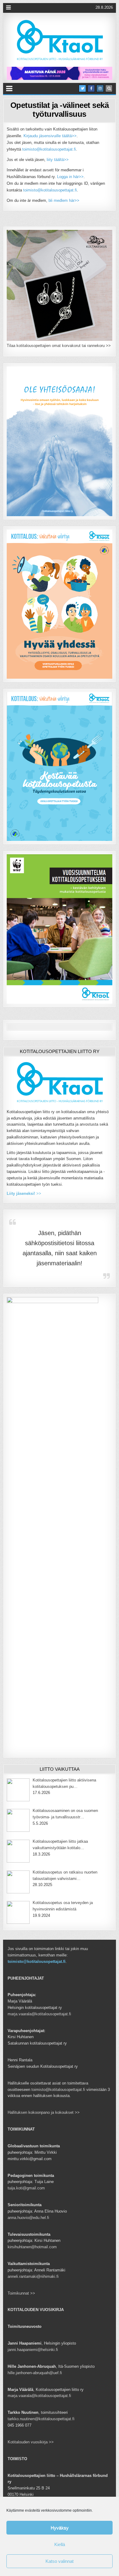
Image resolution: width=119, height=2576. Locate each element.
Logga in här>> (70, 177)
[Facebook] (91, 88)
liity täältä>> (58, 160)
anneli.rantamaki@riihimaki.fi (33, 2276)
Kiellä (60, 2544)
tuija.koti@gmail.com (26, 2188)
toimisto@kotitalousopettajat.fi (49, 149)
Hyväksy (60, 2528)
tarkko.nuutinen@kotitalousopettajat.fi (41, 2419)
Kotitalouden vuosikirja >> (31, 2442)
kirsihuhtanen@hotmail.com (32, 2247)
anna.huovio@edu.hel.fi (28, 2218)
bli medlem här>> (64, 200)
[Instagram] (100, 88)
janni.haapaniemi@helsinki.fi (33, 2350)
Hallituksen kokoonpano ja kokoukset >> (44, 2112)
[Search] (109, 88)
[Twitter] (82, 88)
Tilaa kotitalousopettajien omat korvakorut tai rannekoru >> (59, 346)
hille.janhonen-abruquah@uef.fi (35, 2373)
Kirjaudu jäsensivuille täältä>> (50, 136)
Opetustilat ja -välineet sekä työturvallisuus (60, 110)
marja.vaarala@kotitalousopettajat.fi (39, 2014)
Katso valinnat (60, 2561)
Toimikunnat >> (21, 2293)
